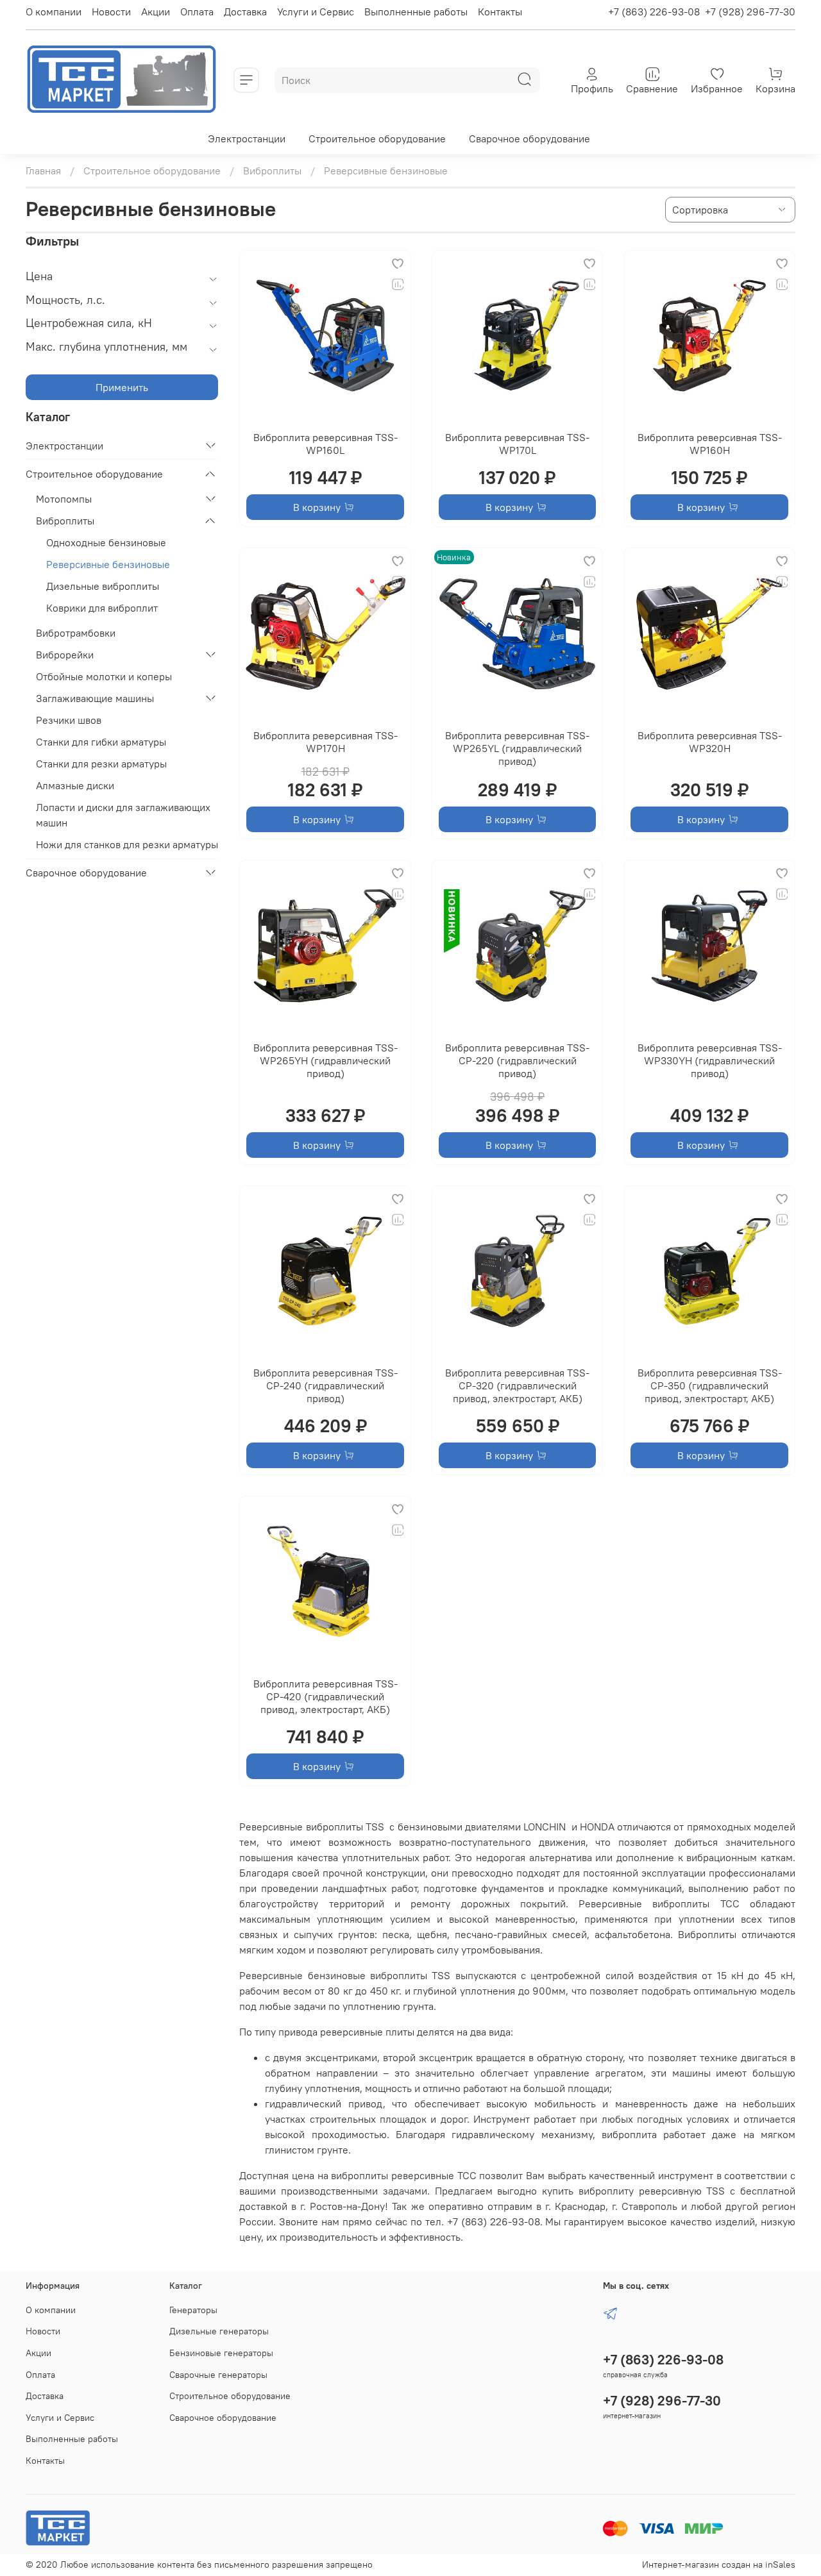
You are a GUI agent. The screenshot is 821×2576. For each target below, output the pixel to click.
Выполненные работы (416, 12)
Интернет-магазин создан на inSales (719, 2564)
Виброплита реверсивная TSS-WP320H (710, 742)
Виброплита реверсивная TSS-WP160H (710, 444)
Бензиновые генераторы (221, 2353)
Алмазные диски (75, 785)
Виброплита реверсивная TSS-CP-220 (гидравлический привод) (517, 1060)
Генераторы (193, 2310)
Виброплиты (272, 171)
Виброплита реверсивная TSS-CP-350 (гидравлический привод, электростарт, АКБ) (710, 1385)
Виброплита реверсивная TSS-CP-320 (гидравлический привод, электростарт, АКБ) (517, 1385)
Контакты (500, 12)
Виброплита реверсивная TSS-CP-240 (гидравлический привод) (326, 1385)
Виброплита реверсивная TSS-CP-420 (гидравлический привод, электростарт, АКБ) (326, 1696)
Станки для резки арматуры (101, 764)
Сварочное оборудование (529, 138)
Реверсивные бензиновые (108, 564)
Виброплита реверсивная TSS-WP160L (326, 444)
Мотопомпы (64, 499)
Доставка (245, 12)
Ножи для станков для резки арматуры (127, 844)
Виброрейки (65, 655)
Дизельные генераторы (219, 2331)
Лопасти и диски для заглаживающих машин (123, 815)
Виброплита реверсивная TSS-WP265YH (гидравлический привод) (326, 1060)
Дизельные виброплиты (103, 586)
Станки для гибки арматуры (101, 742)
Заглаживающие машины (95, 698)
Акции (156, 12)
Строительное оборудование (377, 138)
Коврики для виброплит (102, 608)
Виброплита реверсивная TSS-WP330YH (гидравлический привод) (710, 1060)
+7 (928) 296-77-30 (750, 12)
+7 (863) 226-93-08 (654, 12)
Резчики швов (69, 720)
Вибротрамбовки (76, 633)
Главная (43, 171)
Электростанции (247, 138)
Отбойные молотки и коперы (104, 676)
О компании (54, 12)
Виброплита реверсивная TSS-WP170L (517, 444)
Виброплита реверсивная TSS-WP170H (326, 742)
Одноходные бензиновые (106, 542)
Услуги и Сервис (316, 12)
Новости (111, 12)
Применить (122, 387)
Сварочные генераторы (218, 2375)
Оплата (197, 12)
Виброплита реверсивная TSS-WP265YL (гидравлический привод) (517, 748)
